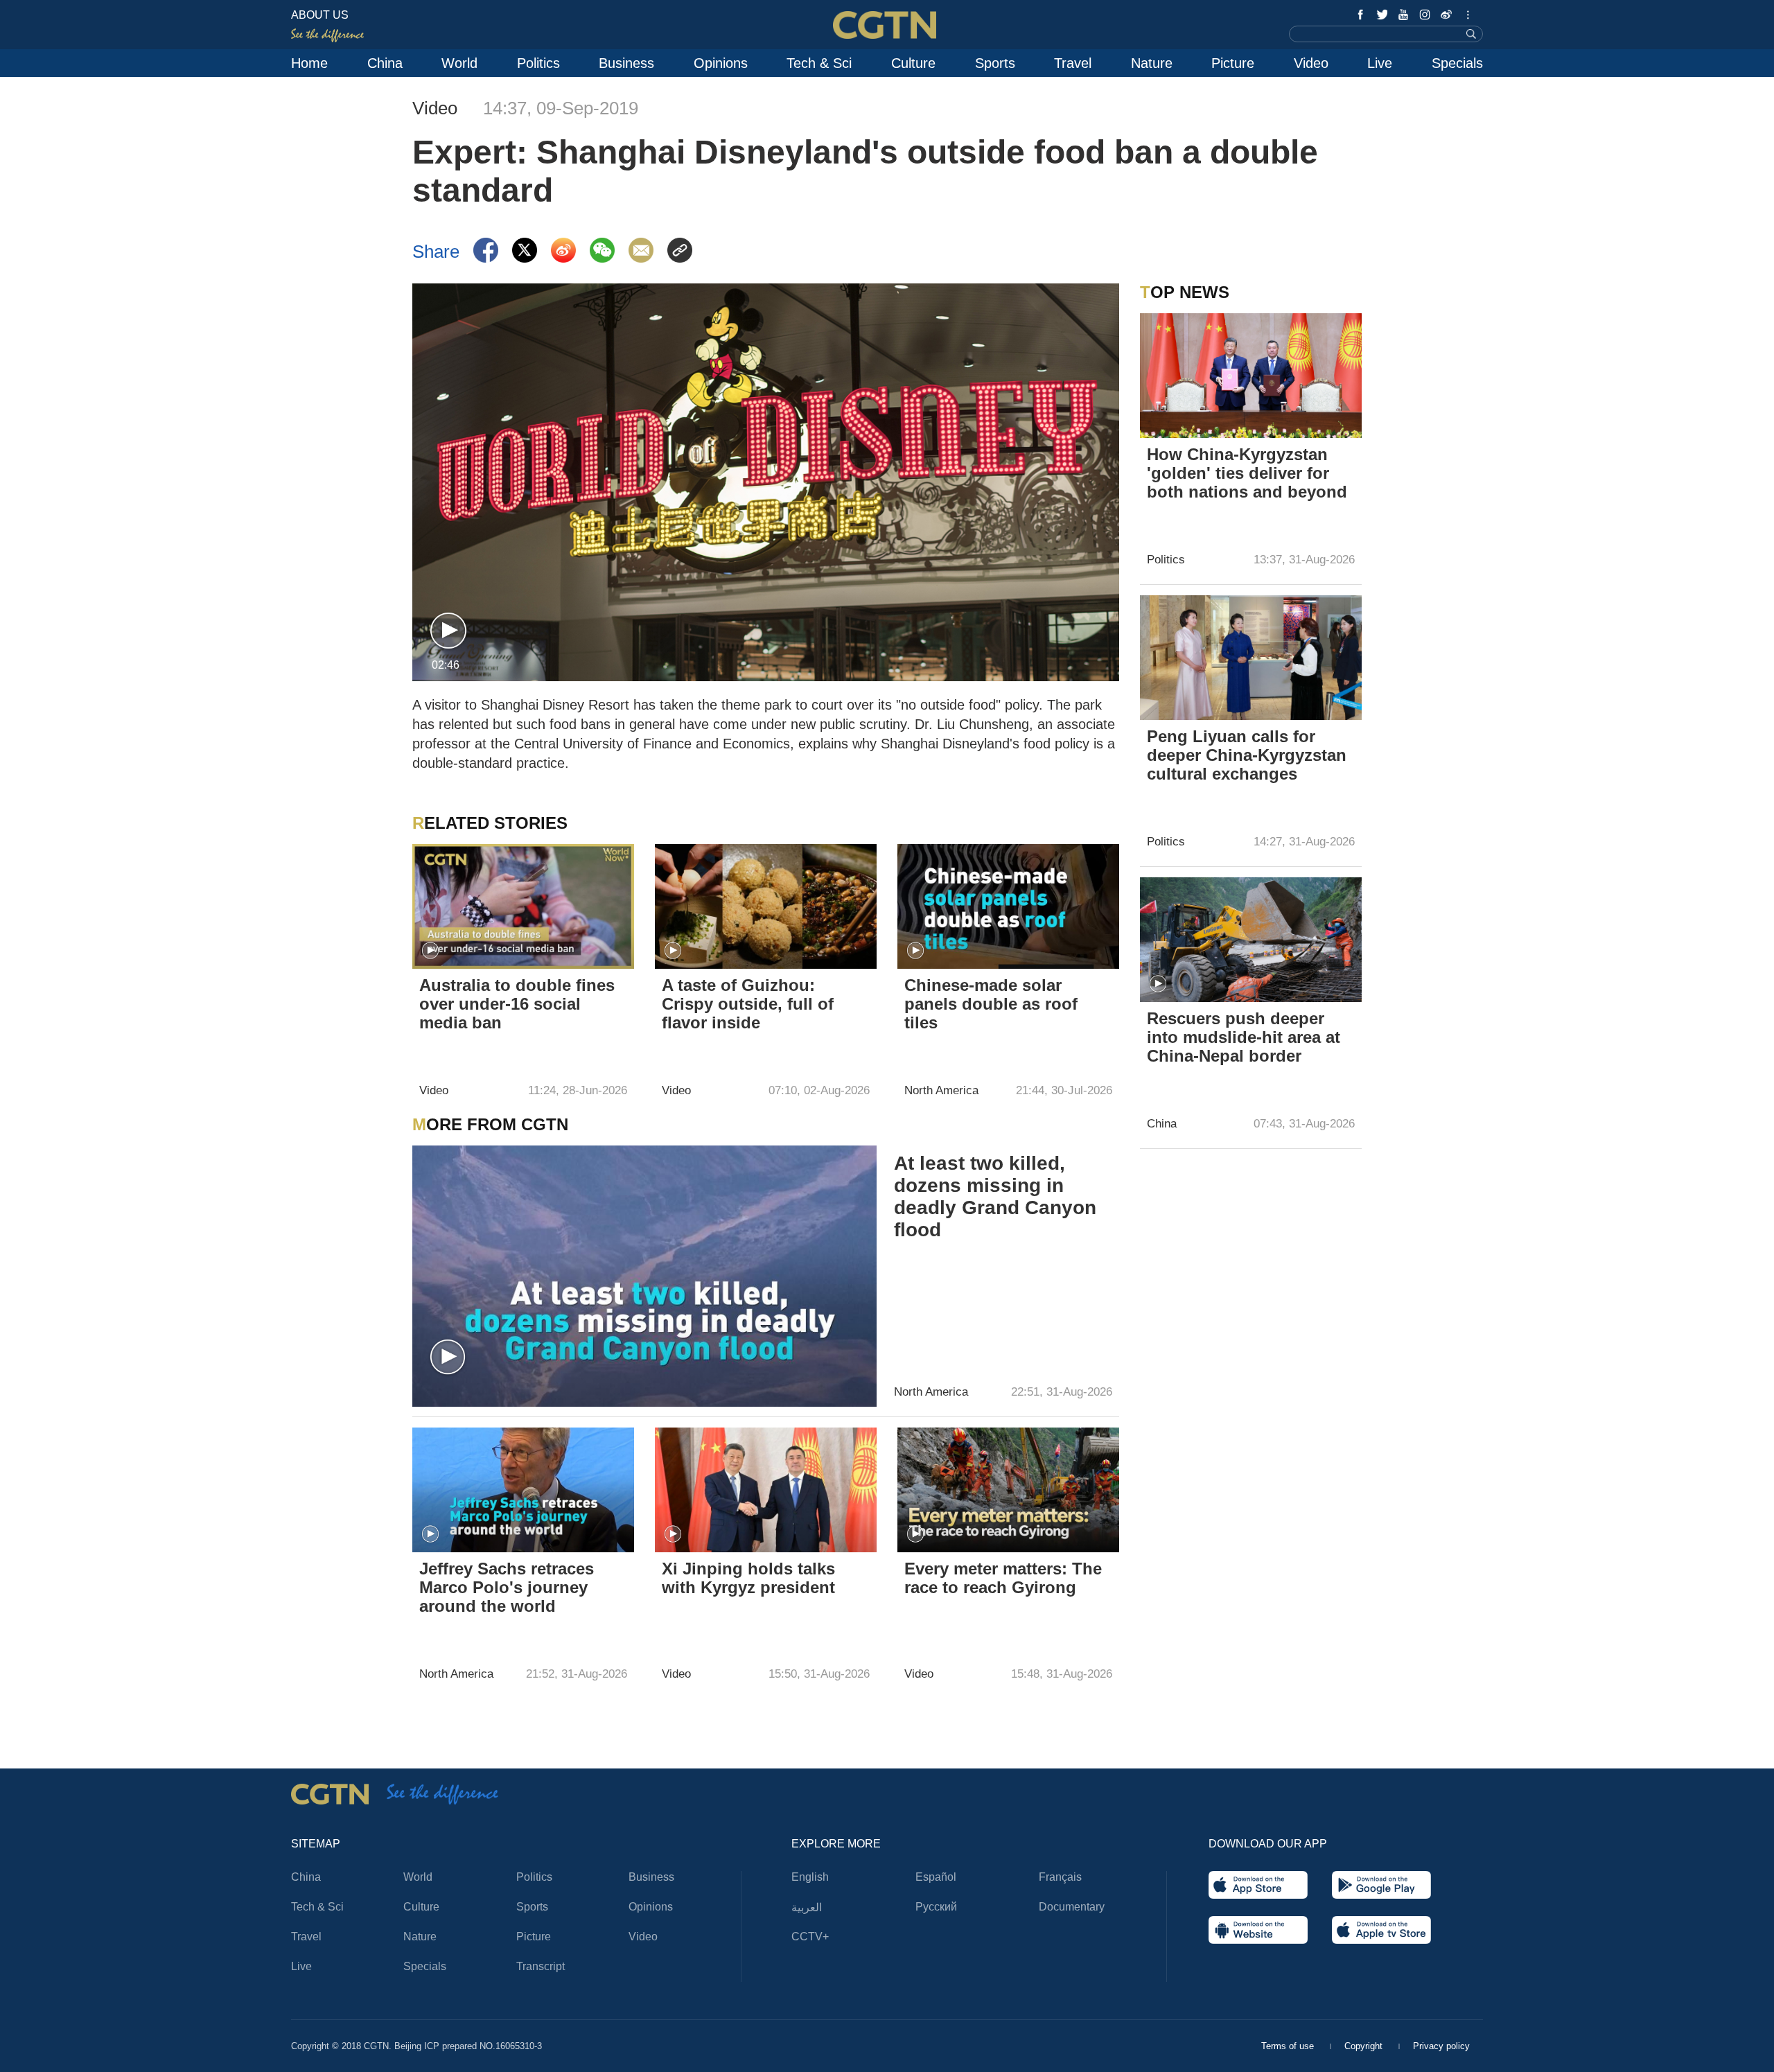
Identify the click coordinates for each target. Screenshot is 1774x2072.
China (385, 63)
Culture (913, 63)
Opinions (721, 63)
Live (1380, 63)
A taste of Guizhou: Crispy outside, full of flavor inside (748, 1004)
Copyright (1365, 2046)
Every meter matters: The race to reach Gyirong (1003, 1578)
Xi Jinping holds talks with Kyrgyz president (748, 1578)
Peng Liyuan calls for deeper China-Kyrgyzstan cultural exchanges (1247, 755)
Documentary (1072, 1907)
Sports (995, 63)
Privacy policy (1441, 2046)
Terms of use (1289, 2046)
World (459, 63)
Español (936, 1877)
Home (309, 63)
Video (1311, 63)
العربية (807, 1907)
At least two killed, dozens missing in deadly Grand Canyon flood (995, 1196)
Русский (936, 1907)
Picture (1233, 63)
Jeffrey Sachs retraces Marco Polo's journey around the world (507, 1587)
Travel (1073, 63)
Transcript (541, 1966)
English (810, 1877)
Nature (1152, 63)
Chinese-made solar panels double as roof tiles (991, 1004)
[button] (448, 631)
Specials (1457, 63)
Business (626, 63)
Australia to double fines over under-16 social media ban (517, 1004)
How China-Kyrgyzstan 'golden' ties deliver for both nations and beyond (1247, 473)
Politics (538, 63)
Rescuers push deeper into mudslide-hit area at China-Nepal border (1244, 1037)
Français (1060, 1877)
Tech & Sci (819, 63)
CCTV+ (810, 1937)
